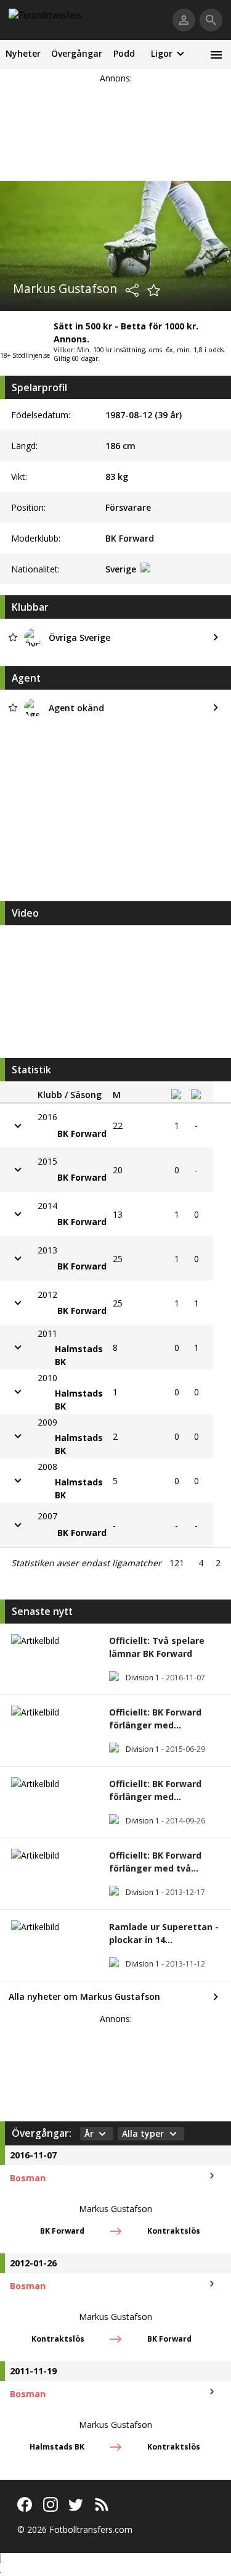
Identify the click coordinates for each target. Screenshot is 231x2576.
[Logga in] (184, 20)
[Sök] (211, 20)
